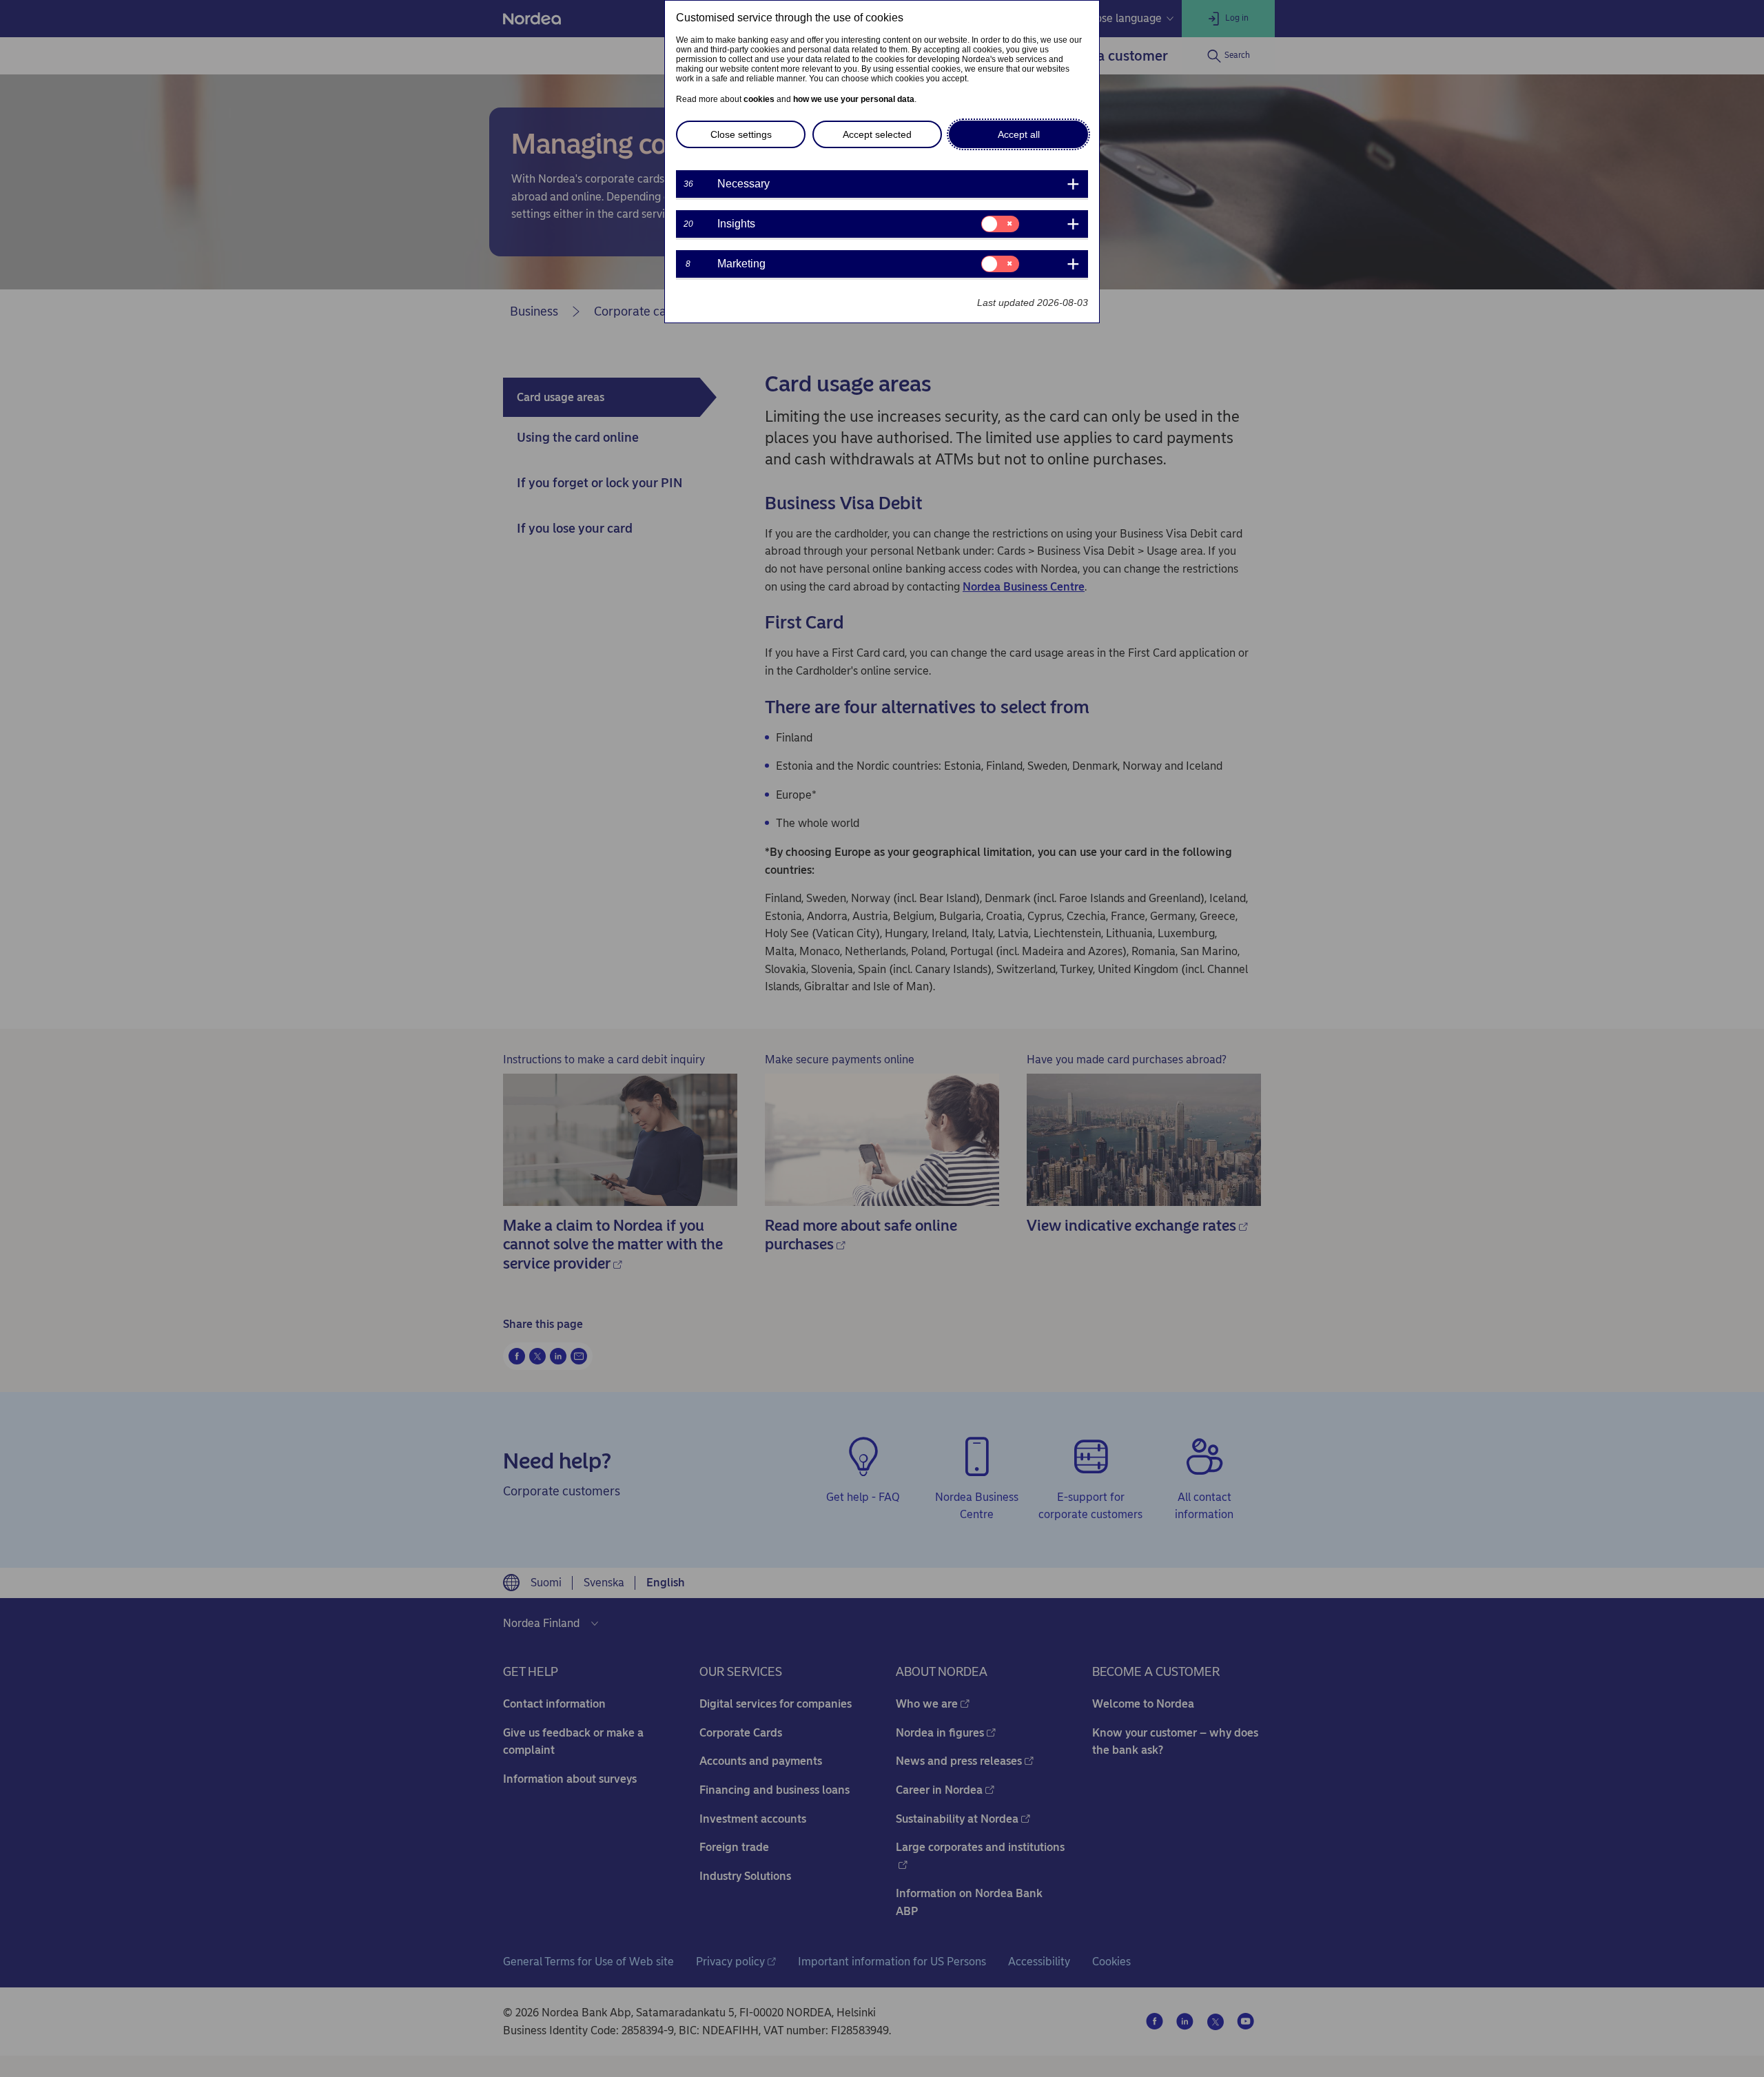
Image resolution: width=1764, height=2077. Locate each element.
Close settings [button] (741, 134)
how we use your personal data (854, 99)
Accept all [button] (1019, 134)
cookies (759, 99)
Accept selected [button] (877, 134)
